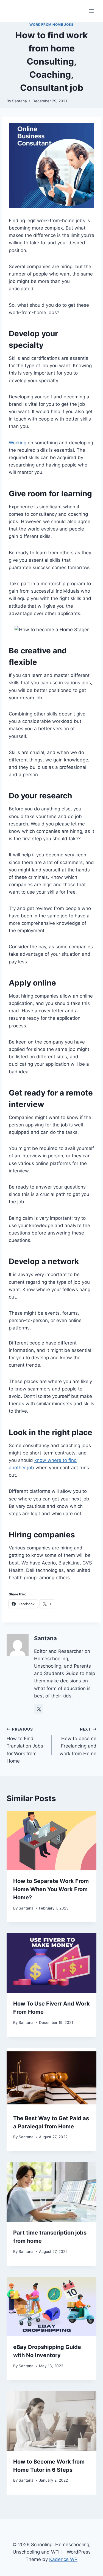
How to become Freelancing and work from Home (78, 1742)
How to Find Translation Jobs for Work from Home (25, 1745)
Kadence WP (63, 2559)
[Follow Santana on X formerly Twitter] (39, 1709)
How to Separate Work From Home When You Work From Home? (51, 1889)
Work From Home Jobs (51, 24)
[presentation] (51, 1841)
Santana (20, 101)
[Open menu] (91, 11)
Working (18, 443)
